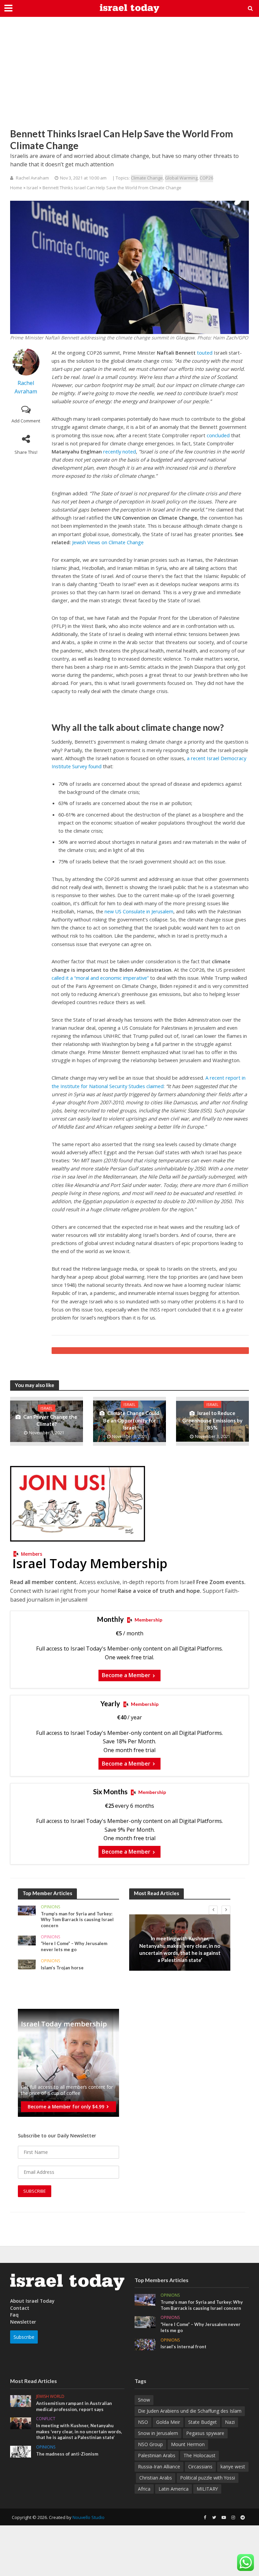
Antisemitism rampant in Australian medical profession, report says (74, 2406)
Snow (144, 2400)
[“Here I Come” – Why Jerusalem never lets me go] (27, 1940)
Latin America (174, 2489)
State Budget (203, 2422)
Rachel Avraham (32, 178)
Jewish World (50, 2397)
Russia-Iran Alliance (159, 2467)
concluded (218, 435)
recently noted (120, 451)
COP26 (206, 178)
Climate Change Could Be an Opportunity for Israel (131, 1420)
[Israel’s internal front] (145, 2344)
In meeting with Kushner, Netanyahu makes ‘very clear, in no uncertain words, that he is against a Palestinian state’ (180, 1949)
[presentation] (213, 1910)
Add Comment (26, 421)
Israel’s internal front (183, 2347)
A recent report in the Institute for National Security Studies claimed (149, 1082)
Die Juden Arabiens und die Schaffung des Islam (190, 2411)
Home (16, 188)
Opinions (50, 1907)
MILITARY (207, 2489)
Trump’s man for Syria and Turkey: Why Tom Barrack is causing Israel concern (77, 1920)
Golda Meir (168, 2422)
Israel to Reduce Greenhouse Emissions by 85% (212, 1420)
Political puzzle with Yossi (208, 2478)
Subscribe (24, 2337)
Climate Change (147, 178)
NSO (143, 2422)
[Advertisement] (129, 78)
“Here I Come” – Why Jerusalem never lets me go (74, 1946)
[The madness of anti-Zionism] (21, 2451)
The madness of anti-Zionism (67, 2454)
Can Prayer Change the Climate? (50, 1420)
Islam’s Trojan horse (62, 1968)
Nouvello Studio (89, 2517)
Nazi (230, 2422)
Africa (144, 2489)
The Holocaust (199, 2455)
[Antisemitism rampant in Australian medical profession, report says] (21, 2400)
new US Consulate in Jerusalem (139, 911)
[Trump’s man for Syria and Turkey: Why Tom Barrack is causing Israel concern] (27, 1910)
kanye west (233, 2467)
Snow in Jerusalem (158, 2433)
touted (205, 353)
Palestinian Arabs (157, 2455)
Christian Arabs (156, 2478)
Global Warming (181, 178)
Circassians (200, 2467)
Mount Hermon (188, 2444)
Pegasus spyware (205, 2433)
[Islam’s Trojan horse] (27, 1964)
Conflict (180, 1931)
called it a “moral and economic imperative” (100, 978)
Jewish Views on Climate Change (108, 542)
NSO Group (150, 2444)
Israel (32, 188)
